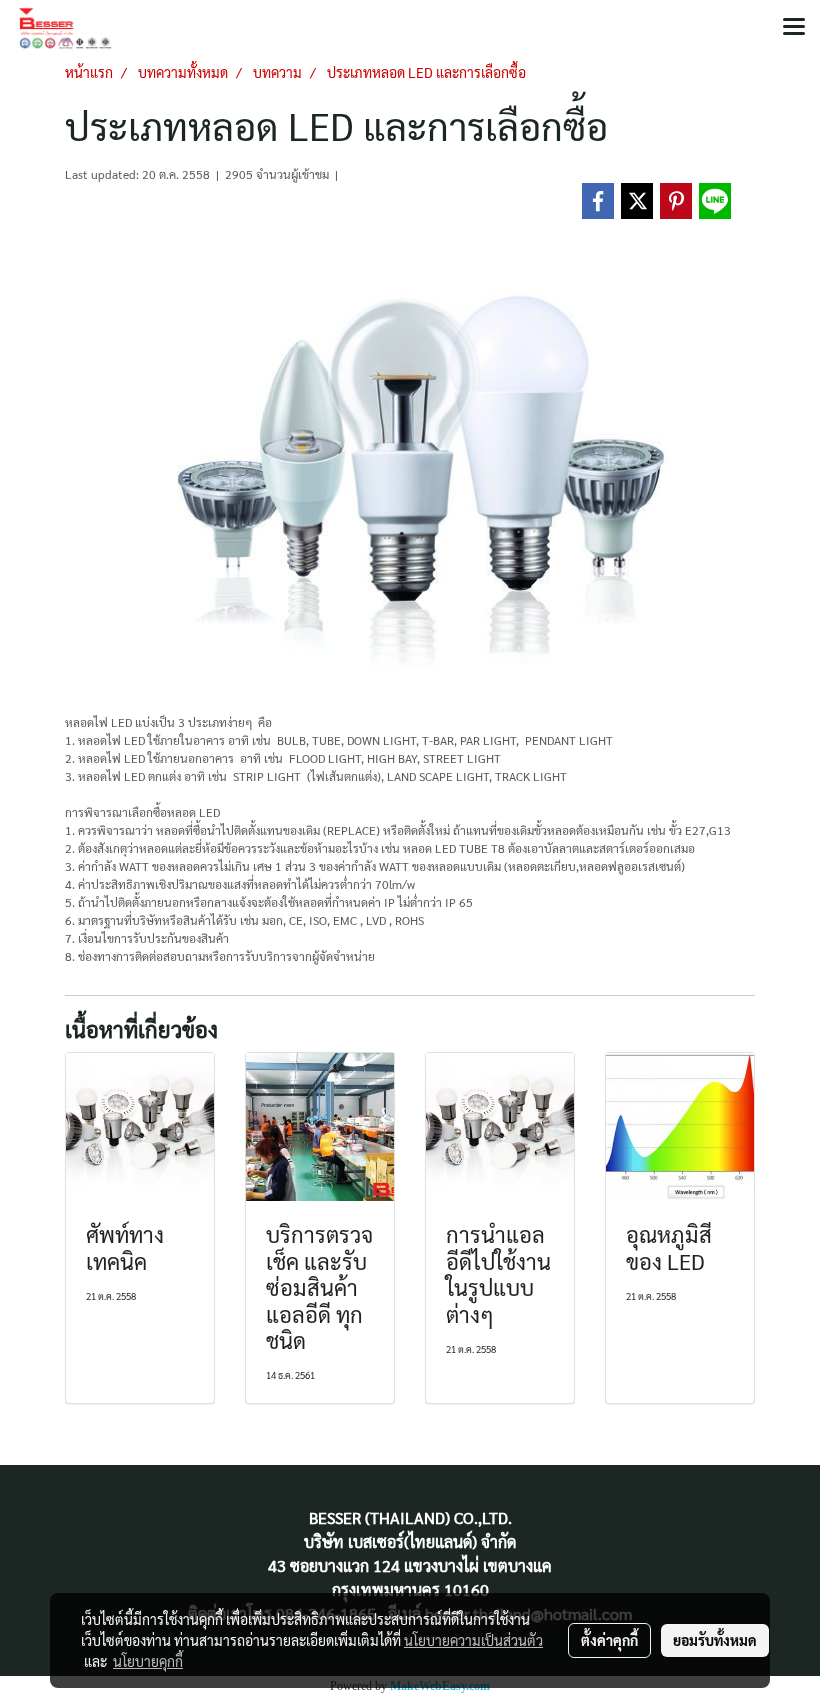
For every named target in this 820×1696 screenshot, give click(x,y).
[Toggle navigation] (794, 28)
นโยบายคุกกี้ (148, 1661)
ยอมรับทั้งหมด (715, 1640)
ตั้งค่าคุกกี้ (609, 1640)
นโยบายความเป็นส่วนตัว (473, 1640)
